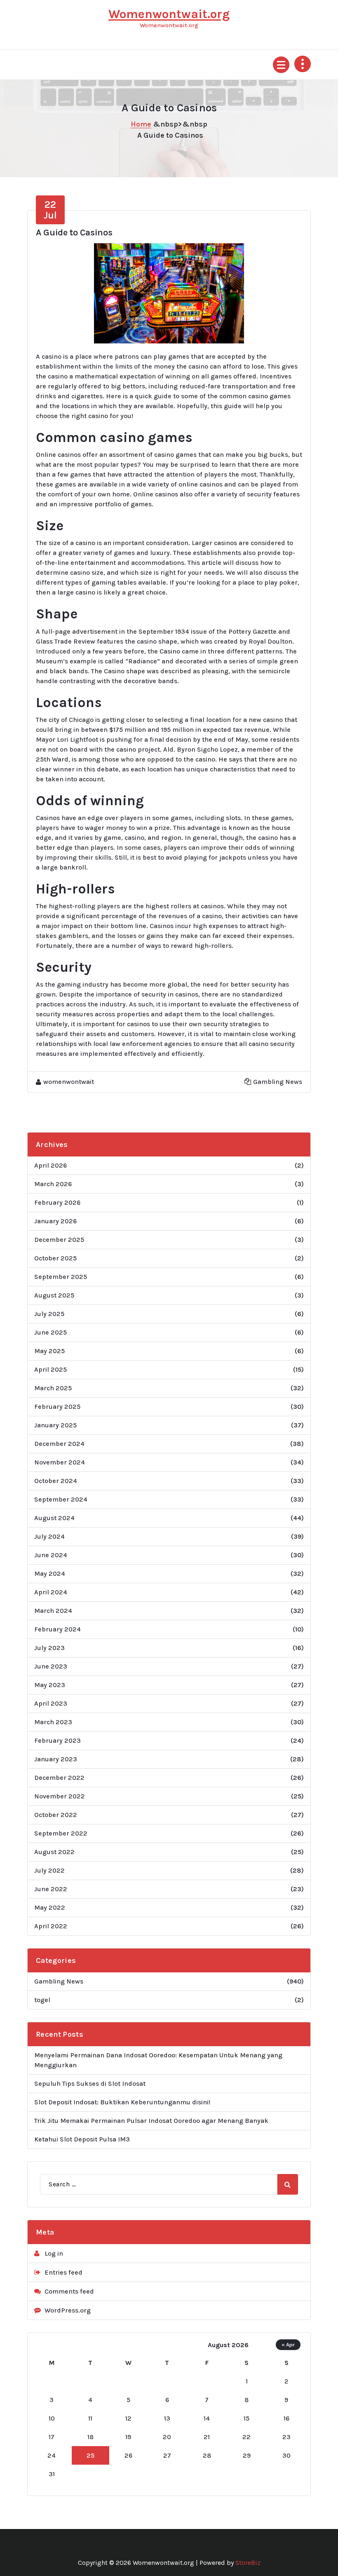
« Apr (288, 2344)
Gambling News (278, 1082)
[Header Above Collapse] (303, 64)
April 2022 (51, 1926)
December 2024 (59, 1444)
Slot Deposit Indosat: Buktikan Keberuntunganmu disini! (122, 2102)
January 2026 (55, 1221)
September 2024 (61, 1499)
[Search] (288, 2184)
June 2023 (51, 1666)
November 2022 (60, 1796)
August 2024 (54, 1518)
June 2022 (51, 1889)
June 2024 (51, 1555)
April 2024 (51, 1592)
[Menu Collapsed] (281, 65)
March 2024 (53, 1611)
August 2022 (54, 1852)
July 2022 (49, 1870)
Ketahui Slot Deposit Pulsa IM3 (82, 2139)
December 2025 (59, 1240)
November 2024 (60, 1462)
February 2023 (58, 1740)
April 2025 (50, 1369)
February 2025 (57, 1407)
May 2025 (49, 1351)
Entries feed (63, 2272)
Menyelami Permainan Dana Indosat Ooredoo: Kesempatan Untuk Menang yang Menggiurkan (158, 2060)
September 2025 (61, 1277)
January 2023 (56, 1759)
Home (141, 124)
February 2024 (58, 1629)
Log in (54, 2253)
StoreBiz (248, 2563)
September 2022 (61, 1833)
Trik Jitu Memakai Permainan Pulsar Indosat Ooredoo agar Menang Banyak (151, 2121)
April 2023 (51, 1703)
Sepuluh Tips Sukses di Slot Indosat (90, 2084)
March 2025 (53, 1388)
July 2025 (49, 1314)
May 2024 (50, 1574)
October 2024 (56, 1481)
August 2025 (54, 1295)
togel (42, 2000)
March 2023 (53, 1722)
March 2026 (53, 1184)
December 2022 (59, 1778)
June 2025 (50, 1332)
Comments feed (69, 2291)
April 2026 (50, 1165)
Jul (50, 210)
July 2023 (49, 1648)
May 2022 (50, 1907)
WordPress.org (68, 2310)
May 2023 (50, 1685)
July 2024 (49, 1536)
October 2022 (56, 1815)
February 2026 (57, 1202)
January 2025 (55, 1425)
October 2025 (55, 1258)
